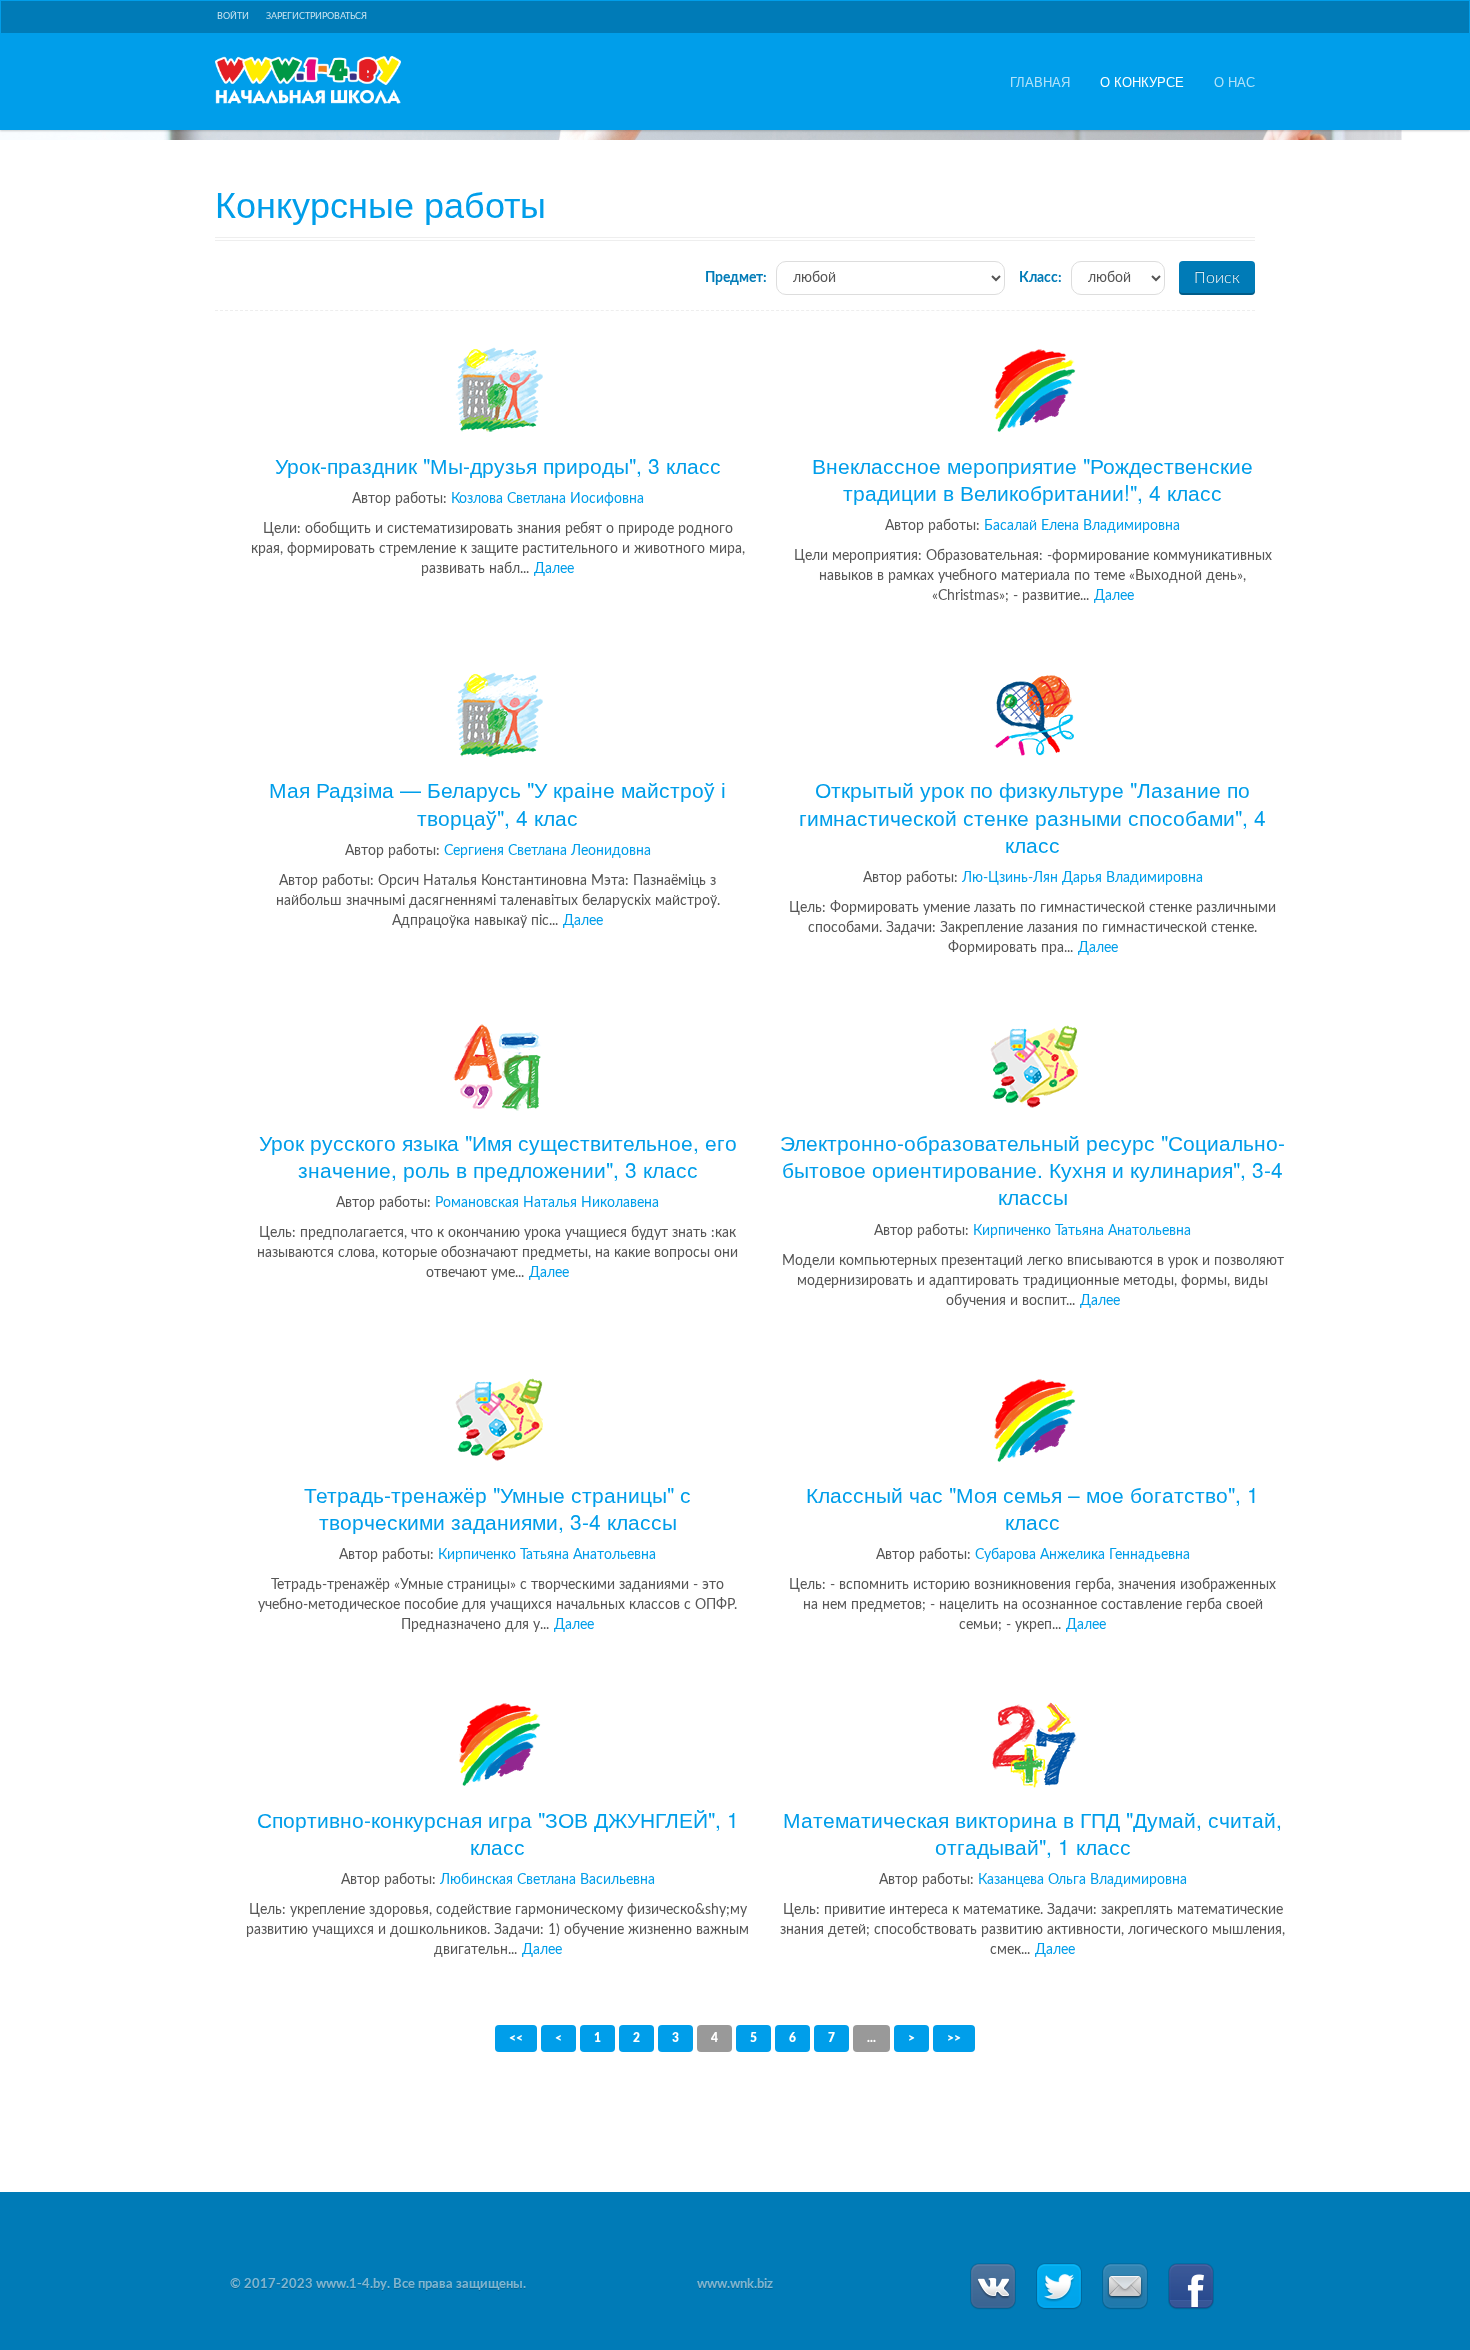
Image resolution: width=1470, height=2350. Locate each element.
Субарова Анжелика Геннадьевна (1082, 1555)
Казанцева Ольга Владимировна (1082, 1880)
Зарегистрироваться (316, 16)
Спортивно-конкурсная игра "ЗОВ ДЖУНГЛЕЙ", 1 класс (498, 1832)
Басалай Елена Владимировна (1082, 526)
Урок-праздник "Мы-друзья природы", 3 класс (498, 464)
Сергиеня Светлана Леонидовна (547, 851)
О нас (1234, 82)
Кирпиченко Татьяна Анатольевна (1082, 1231)
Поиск (1217, 278)
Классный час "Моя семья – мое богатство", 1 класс (1032, 1507)
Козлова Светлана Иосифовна (547, 499)
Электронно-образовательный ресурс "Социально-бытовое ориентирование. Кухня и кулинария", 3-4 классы (1032, 1168)
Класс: (1040, 278)
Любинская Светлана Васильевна (547, 1880)
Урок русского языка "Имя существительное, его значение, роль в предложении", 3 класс (498, 1155)
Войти (233, 16)
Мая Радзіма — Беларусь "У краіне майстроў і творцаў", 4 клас (497, 802)
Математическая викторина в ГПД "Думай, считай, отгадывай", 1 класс (1032, 1832)
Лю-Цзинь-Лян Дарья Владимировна (1082, 878)
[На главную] (308, 80)
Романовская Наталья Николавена (547, 1203)
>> (954, 2038)
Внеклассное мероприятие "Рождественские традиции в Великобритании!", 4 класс (1032, 478)
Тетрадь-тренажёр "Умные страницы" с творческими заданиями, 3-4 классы (497, 1507)
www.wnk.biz (735, 2284)
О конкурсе (1142, 82)
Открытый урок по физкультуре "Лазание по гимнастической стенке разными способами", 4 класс (1032, 816)
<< (516, 2038)
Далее (554, 569)
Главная (1040, 82)
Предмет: (736, 278)
